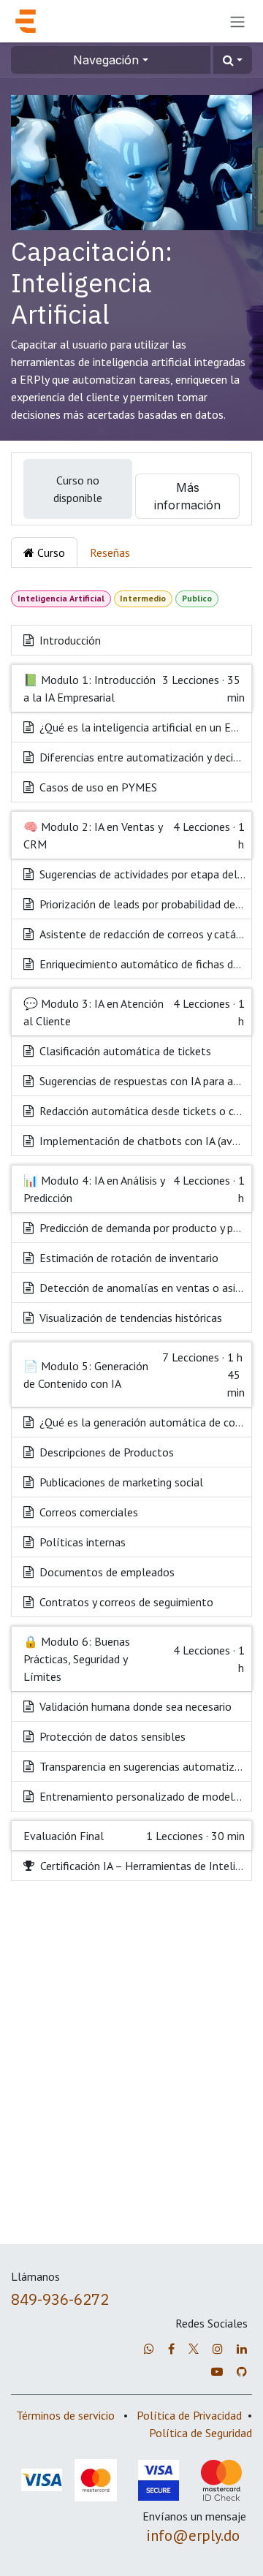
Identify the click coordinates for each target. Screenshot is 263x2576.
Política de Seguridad (201, 2433)
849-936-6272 (60, 2299)
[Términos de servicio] (194, 2349)
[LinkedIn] (242, 2349)
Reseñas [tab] (110, 552)
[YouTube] (217, 2371)
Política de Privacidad (189, 2415)
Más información (187, 496)
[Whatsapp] (149, 2349)
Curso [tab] (50, 552)
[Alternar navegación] (237, 21)
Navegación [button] (106, 60)
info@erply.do (193, 2535)
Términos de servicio (65, 2415)
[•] (218, 2349)
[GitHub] (242, 2371)
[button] (233, 60)
